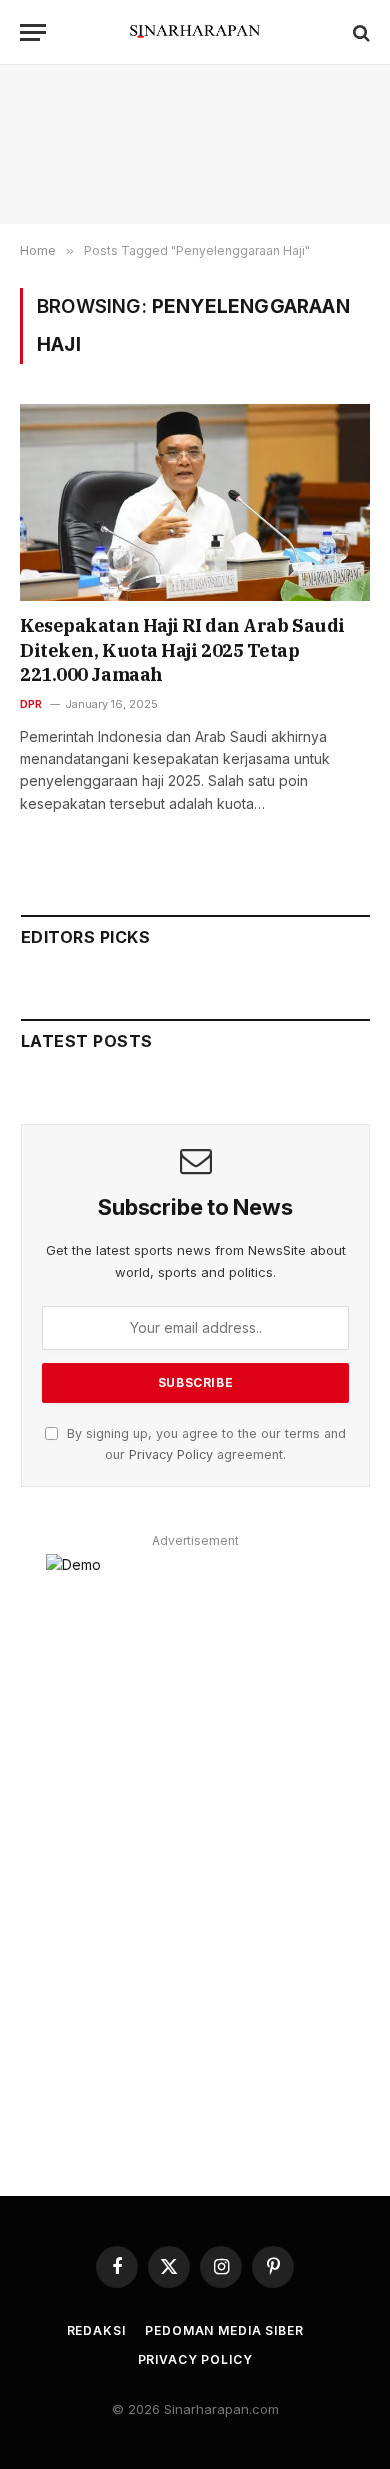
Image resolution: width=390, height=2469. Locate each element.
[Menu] (33, 32)
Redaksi (96, 2330)
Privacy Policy (171, 1454)
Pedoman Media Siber (224, 2330)
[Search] (359, 32)
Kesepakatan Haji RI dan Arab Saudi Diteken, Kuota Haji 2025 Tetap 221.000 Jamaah (182, 650)
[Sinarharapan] (195, 32)
